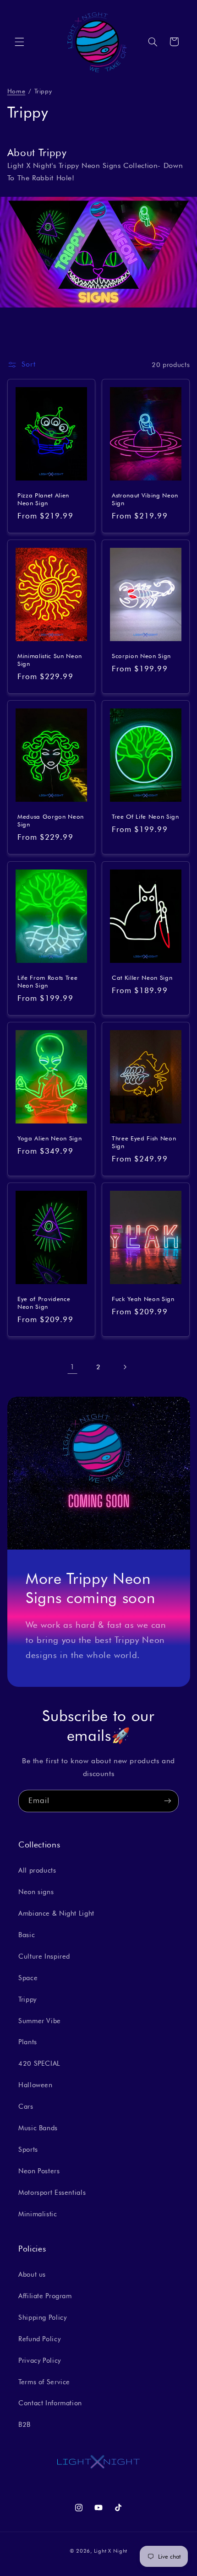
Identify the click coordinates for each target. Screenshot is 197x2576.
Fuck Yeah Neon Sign (143, 1299)
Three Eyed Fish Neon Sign (144, 1142)
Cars (26, 2106)
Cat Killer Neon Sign (142, 977)
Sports (28, 2149)
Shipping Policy (42, 2317)
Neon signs (36, 1892)
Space (28, 1978)
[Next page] (125, 1367)
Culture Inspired (44, 1956)
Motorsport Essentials (52, 2192)
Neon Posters (39, 2171)
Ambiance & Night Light (56, 1913)
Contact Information (50, 2403)
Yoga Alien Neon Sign (49, 1138)
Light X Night (111, 2551)
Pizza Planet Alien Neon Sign (43, 499)
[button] (19, 42)
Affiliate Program (45, 2296)
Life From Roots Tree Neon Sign (47, 981)
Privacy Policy (40, 2360)
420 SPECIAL (39, 2063)
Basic (27, 1935)
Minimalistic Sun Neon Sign (50, 660)
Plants (28, 2042)
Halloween (36, 2085)
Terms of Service (44, 2382)
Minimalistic (38, 2214)
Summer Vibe (40, 2021)
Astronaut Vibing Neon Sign (145, 499)
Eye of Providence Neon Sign (44, 1303)
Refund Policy (39, 2339)
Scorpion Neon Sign (141, 656)
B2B (25, 2424)
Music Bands (38, 2128)
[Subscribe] (168, 1801)
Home (16, 91)
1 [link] (72, 1367)
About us (32, 2274)
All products (37, 1870)
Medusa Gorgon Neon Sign (51, 821)
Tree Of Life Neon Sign (145, 817)
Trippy (27, 1999)
